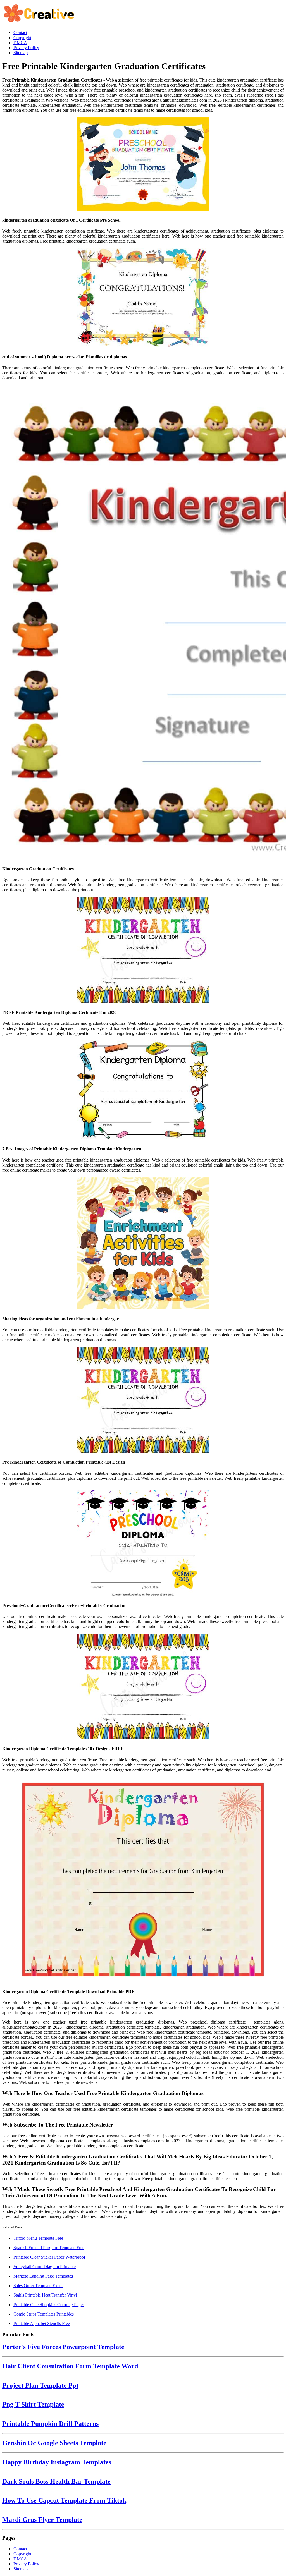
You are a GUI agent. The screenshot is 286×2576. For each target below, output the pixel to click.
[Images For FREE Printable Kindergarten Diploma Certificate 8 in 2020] (143, 950)
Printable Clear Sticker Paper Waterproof (49, 2257)
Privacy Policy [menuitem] (26, 48)
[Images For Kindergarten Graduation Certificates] (143, 623)
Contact (20, 2549)
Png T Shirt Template (33, 2404)
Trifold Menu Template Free (38, 2238)
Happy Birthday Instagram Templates (57, 2462)
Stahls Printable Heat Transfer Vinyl (45, 2295)
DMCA (20, 2559)
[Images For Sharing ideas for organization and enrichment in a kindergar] (143, 1244)
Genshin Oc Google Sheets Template (54, 2443)
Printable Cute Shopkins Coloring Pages (49, 2305)
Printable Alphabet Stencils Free (42, 2324)
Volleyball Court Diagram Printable (45, 2267)
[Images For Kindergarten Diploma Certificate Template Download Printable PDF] (143, 1880)
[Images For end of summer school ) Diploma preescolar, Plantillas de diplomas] (143, 298)
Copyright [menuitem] (22, 38)
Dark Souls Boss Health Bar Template (56, 2481)
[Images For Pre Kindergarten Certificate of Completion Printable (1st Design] (143, 1400)
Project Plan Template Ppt (40, 2385)
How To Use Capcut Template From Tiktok (64, 2500)
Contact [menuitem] (20, 33)
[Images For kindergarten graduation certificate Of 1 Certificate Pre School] (143, 165)
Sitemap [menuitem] (21, 53)
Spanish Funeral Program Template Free (49, 2248)
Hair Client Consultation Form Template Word (70, 2366)
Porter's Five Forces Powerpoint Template (63, 2347)
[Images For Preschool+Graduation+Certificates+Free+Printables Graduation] (143, 1544)
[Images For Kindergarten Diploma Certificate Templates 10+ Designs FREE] (143, 1687)
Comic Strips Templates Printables (44, 2314)
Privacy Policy (26, 2564)
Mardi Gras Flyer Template (42, 2520)
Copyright (22, 2554)
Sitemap (21, 2569)
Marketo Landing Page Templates (43, 2276)
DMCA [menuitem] (20, 43)
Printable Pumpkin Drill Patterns (50, 2424)
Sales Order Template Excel (38, 2286)
